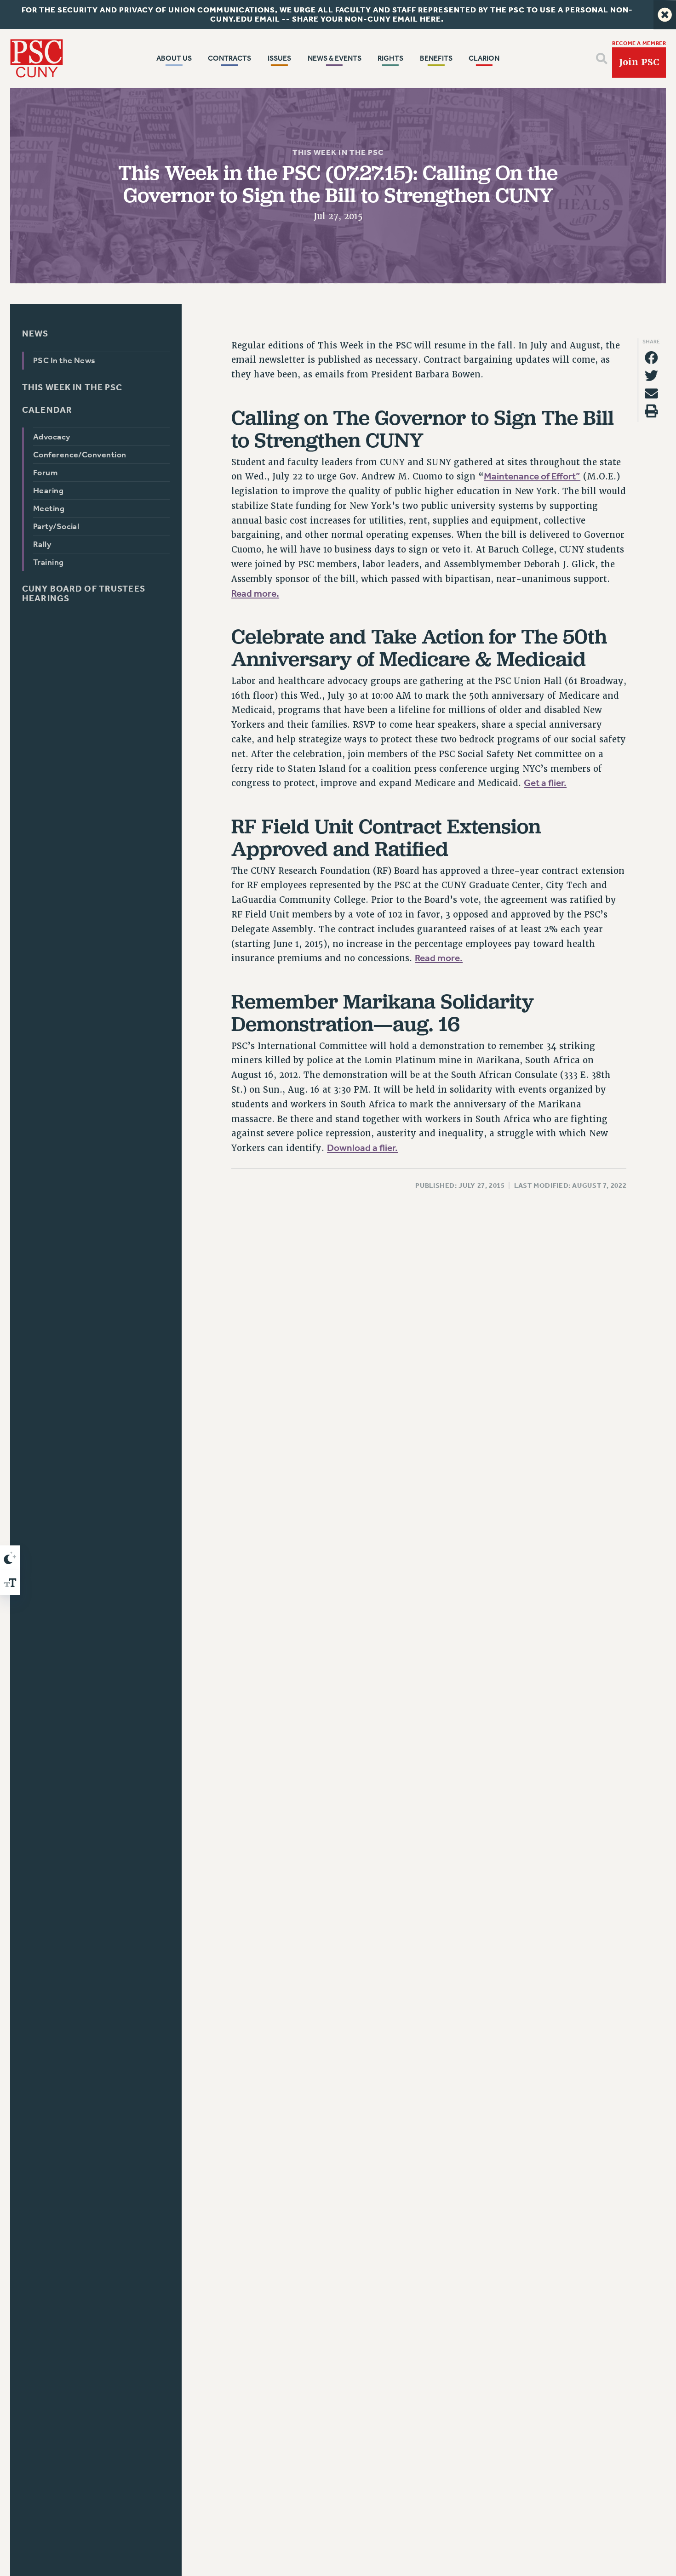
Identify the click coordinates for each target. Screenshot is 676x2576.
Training (49, 562)
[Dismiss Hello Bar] (665, 14)
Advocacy (52, 437)
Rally (42, 544)
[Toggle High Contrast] (10, 1558)
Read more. (255, 593)
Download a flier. (362, 1148)
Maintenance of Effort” (532, 477)
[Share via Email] (651, 393)
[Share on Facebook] (651, 358)
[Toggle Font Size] (10, 1583)
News (35, 333)
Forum (45, 473)
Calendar (47, 410)
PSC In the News (64, 360)
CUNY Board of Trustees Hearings (84, 593)
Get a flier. (545, 783)
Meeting (49, 508)
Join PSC (639, 62)
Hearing (48, 490)
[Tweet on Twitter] (651, 376)
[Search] (602, 59)
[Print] (651, 411)
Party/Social (56, 526)
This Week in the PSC (338, 152)
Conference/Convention (80, 455)
